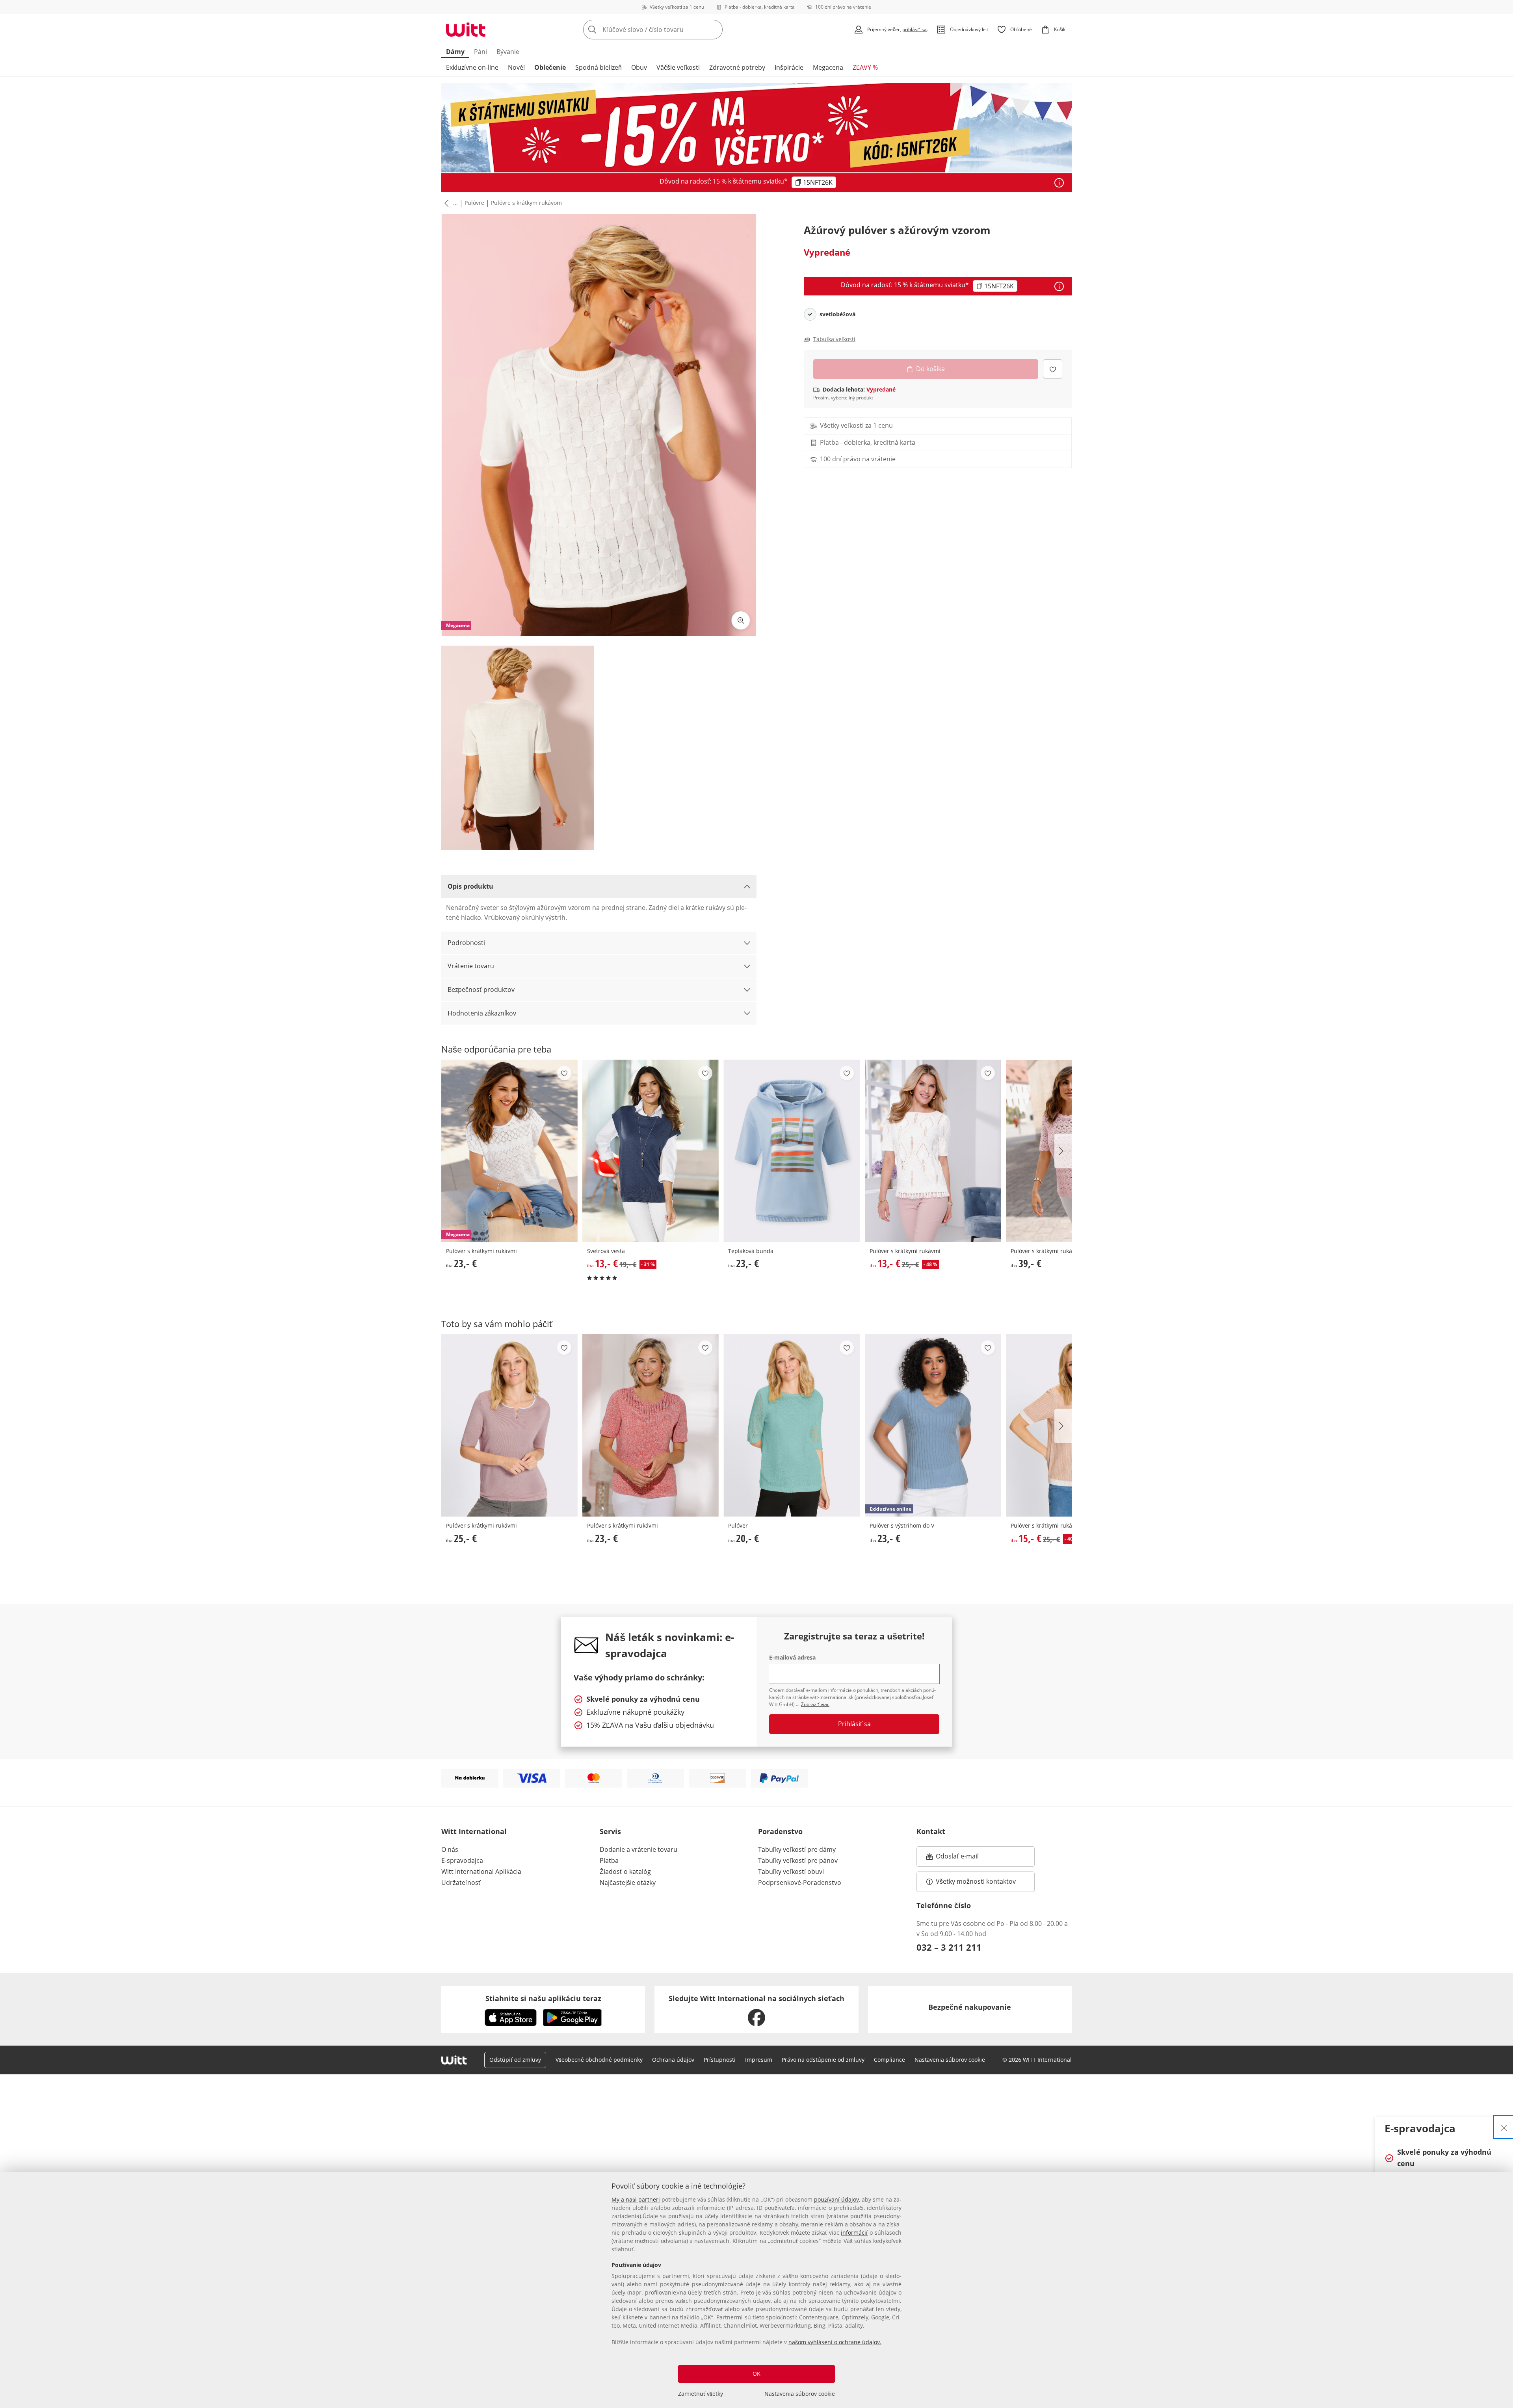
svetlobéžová (837, 314)
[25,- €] (509, 1425)
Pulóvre (474, 203)
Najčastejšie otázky (628, 1883)
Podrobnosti (466, 943)
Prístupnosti (720, 2060)
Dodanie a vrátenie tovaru (638, 1849)
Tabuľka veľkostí (834, 339)
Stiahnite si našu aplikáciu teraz (543, 1998)
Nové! (516, 67)
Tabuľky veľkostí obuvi (791, 1871)
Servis (610, 1831)
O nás (450, 1849)
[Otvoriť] (1059, 183)
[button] (445, 203)
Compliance (889, 2060)
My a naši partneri (636, 2199)
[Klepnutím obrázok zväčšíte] (741, 620)
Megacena (828, 67)
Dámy (455, 52)
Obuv (639, 67)
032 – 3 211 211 (949, 1947)
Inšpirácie (789, 67)
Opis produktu (470, 886)
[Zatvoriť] (1504, 2127)
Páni (480, 52)
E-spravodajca (462, 1860)
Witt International (474, 1831)
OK (756, 2374)
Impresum (759, 2060)
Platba (609, 1860)
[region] (756, 2290)
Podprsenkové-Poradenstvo (800, 1883)
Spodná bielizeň (599, 67)
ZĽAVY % (865, 67)
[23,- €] (792, 1151)
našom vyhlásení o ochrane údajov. (835, 2342)
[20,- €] (792, 1425)
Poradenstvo (780, 1831)
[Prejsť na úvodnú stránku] (466, 30)
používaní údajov (836, 2199)
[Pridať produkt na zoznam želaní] (1053, 369)
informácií (854, 2233)
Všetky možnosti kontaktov (976, 1881)
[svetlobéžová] (810, 314)
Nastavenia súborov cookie (800, 2394)
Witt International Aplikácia (481, 1871)
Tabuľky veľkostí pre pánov (798, 1860)
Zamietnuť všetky (701, 2394)
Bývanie (508, 52)
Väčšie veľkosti (678, 67)
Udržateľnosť (461, 1883)
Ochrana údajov (673, 2060)
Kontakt (931, 1831)
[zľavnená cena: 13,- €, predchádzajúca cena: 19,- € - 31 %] (651, 1151)
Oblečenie (550, 67)
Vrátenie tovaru (471, 966)
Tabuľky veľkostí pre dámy (797, 1849)
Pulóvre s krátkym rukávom (526, 203)
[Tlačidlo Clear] (714, 30)
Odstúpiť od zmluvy (515, 2060)
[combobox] (670, 30)
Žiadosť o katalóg (625, 1871)
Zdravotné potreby (737, 67)
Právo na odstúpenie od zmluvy (823, 2060)
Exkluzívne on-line (472, 67)
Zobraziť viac (815, 1704)
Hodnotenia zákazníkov (482, 1013)
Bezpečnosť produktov (481, 990)
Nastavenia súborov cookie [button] (950, 2060)
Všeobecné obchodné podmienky (599, 2060)
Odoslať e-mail (965, 1858)
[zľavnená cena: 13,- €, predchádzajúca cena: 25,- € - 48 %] (933, 1151)
